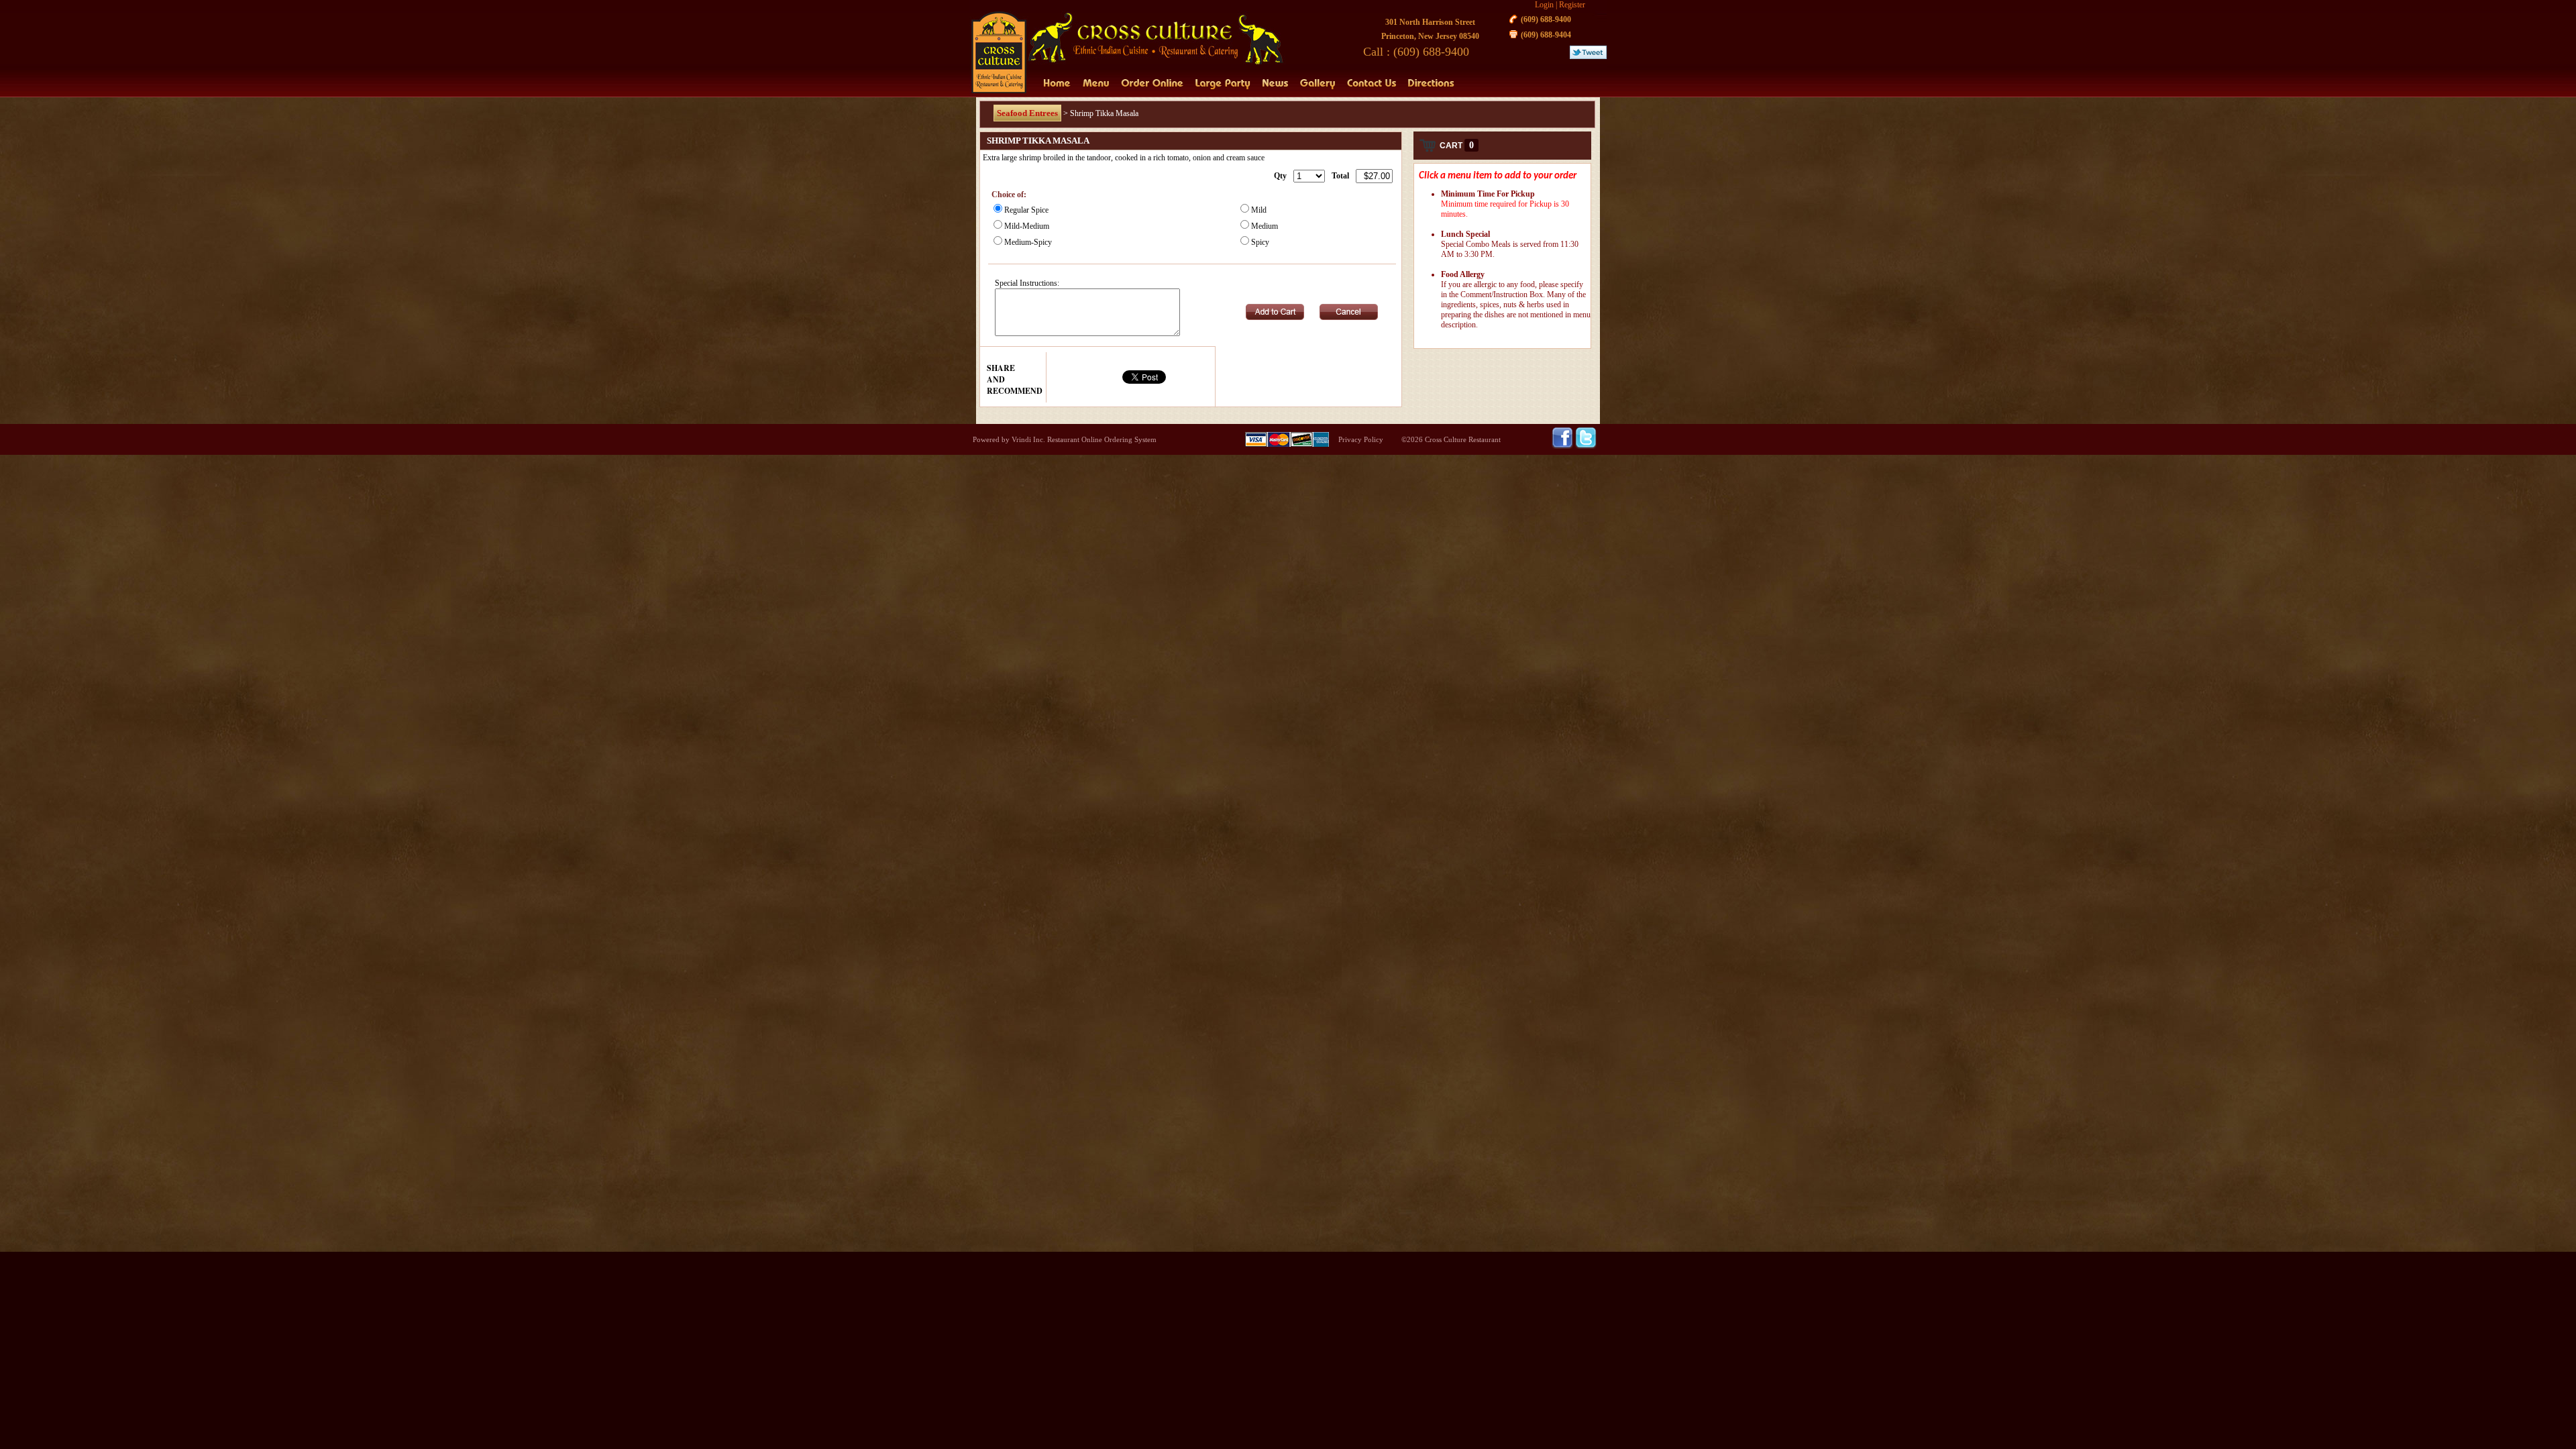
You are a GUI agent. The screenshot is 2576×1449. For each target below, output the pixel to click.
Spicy (1260, 242)
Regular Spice (1026, 210)
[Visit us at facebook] (1563, 446)
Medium (1265, 226)
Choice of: (1009, 195)
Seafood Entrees (1027, 113)
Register (1572, 5)
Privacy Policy (1361, 439)
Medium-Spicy (1028, 242)
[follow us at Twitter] (1586, 446)
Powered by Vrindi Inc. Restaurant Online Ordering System (1065, 439)
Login (1544, 5)
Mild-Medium (1027, 226)
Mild (1259, 210)
